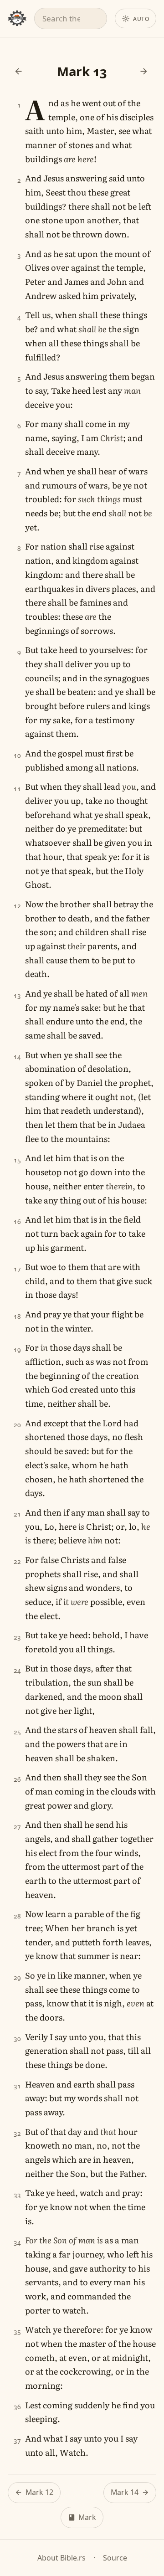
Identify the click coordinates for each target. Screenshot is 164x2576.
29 (18, 1977)
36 (18, 2407)
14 (18, 1057)
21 (18, 1514)
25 (18, 1732)
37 (18, 2440)
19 (18, 1350)
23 (18, 1637)
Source (115, 2558)
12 (18, 906)
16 (18, 1221)
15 (18, 1160)
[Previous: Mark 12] (18, 71)
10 (18, 755)
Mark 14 (125, 2492)
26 (18, 1779)
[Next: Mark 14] (144, 71)
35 (18, 2332)
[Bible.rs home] (17, 18)
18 (18, 1316)
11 (18, 789)
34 (18, 2242)
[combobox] (71, 18)
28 (18, 1916)
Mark (87, 2517)
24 (18, 1670)
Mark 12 (39, 2492)
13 (18, 995)
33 (18, 2195)
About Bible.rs (61, 2558)
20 (18, 1425)
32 (18, 2133)
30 (18, 2039)
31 (18, 2086)
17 (18, 1269)
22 (18, 1561)
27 (18, 1827)
